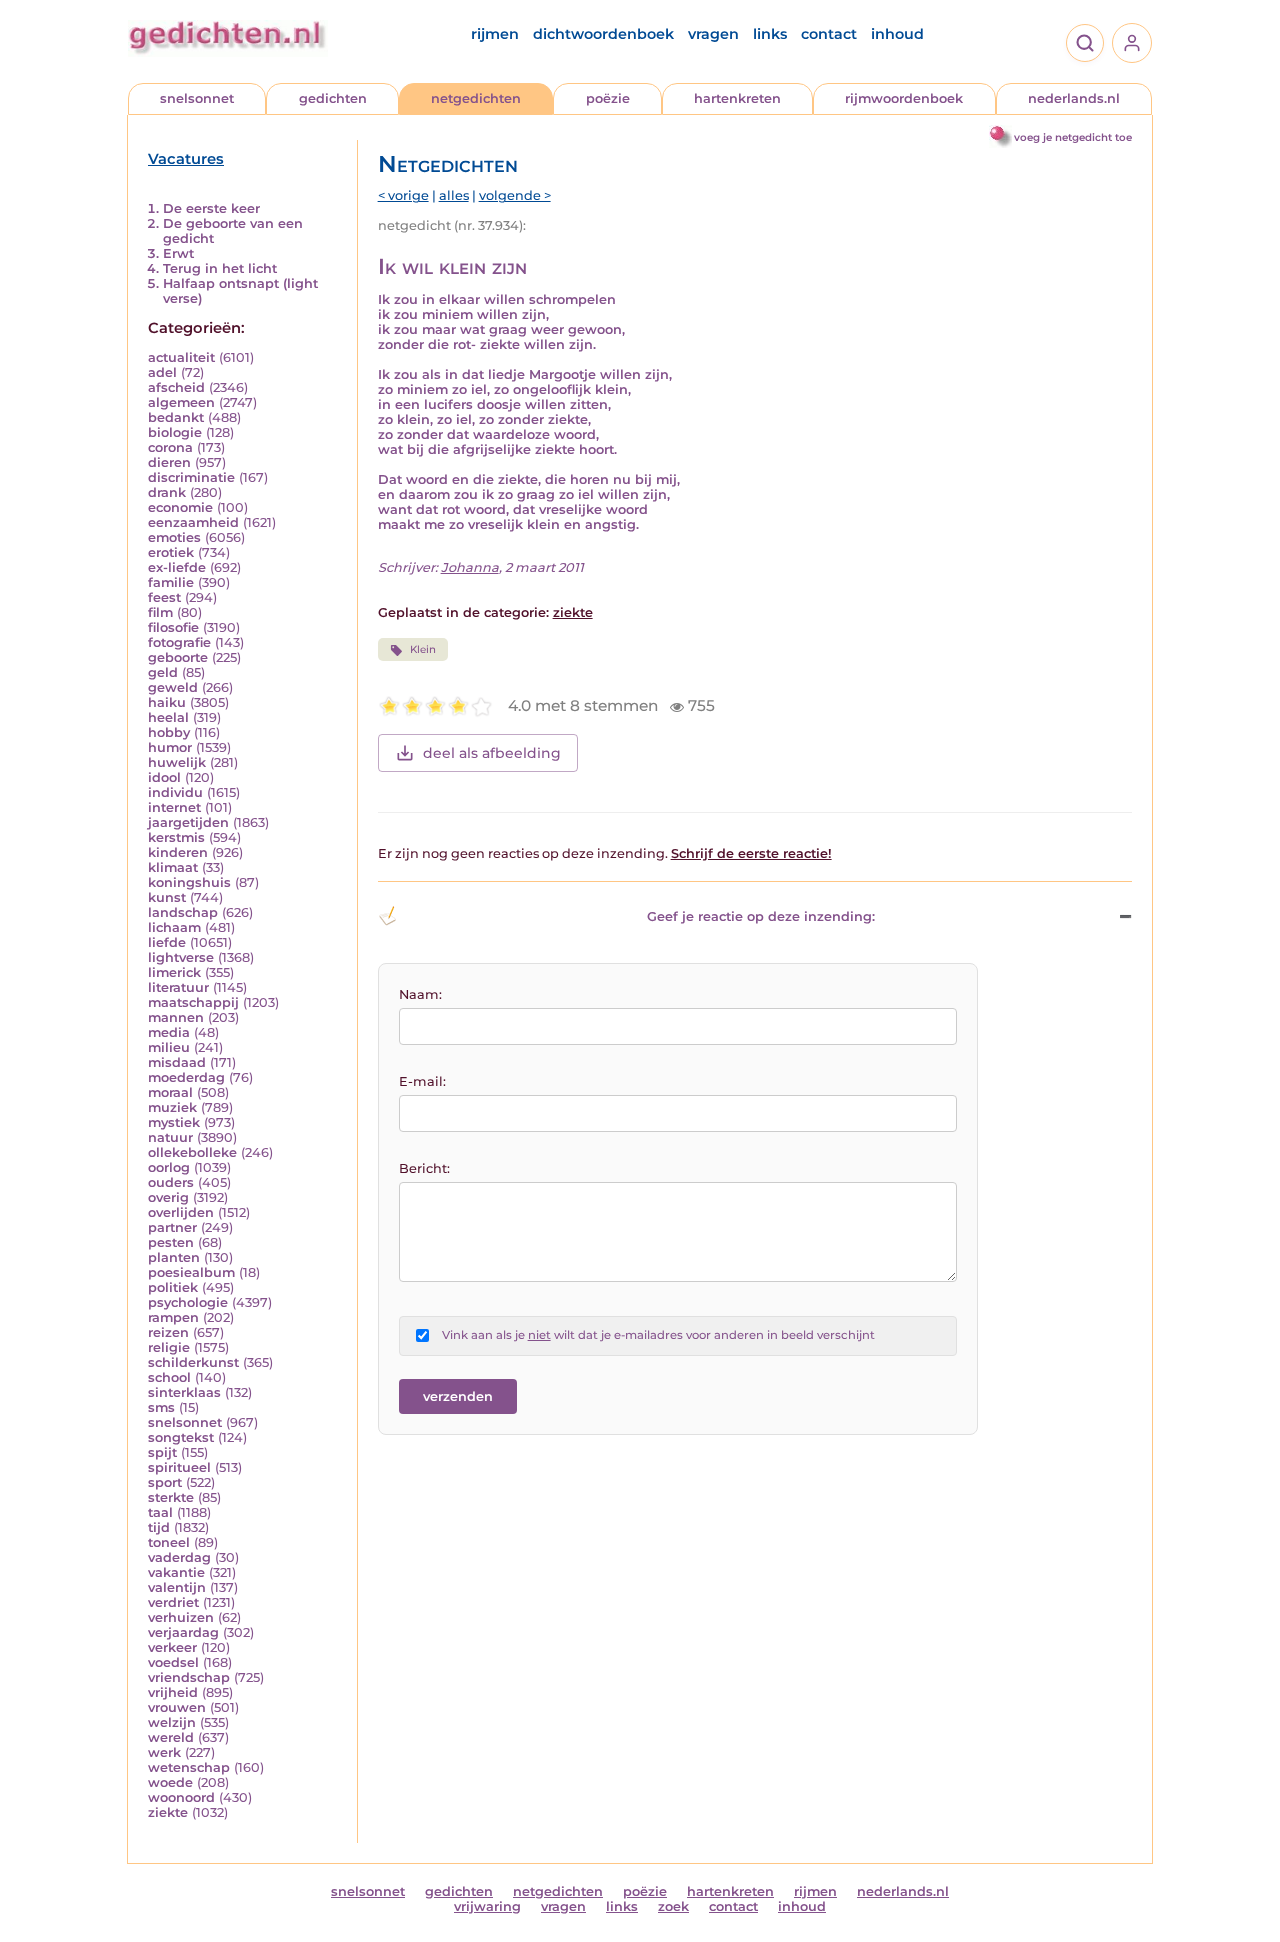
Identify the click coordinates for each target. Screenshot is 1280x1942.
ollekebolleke (192, 1152)
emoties (174, 537)
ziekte (168, 1812)
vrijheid (173, 1692)
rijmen (495, 34)
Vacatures (186, 159)
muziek (172, 1107)
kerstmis (176, 837)
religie (169, 1347)
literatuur (178, 987)
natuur (170, 1137)
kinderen (178, 852)
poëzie (608, 98)
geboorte (178, 657)
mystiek (174, 1122)
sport (165, 1482)
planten (174, 1257)
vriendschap (189, 1677)
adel (162, 372)
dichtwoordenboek (603, 34)
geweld (173, 687)
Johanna (470, 567)
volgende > (515, 195)
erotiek (171, 552)
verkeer (172, 1647)
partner (172, 1227)
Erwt (178, 253)
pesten (171, 1242)
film (160, 612)
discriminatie (191, 477)
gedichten (333, 98)
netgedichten (476, 98)
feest (164, 597)
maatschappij (193, 1002)
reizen (168, 1332)
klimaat (173, 867)
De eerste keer (211, 208)
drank (167, 492)
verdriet (173, 1602)
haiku (167, 702)
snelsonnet (197, 98)
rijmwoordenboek (904, 98)
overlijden (181, 1212)
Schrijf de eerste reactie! (751, 853)
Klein (423, 649)
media (169, 1032)
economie (180, 507)
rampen (173, 1317)
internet (174, 807)
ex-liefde (177, 567)
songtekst (181, 1437)
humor (170, 747)
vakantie (176, 1572)
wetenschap (189, 1767)
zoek (673, 1906)
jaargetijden (188, 822)
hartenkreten (737, 98)
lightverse (181, 957)
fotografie (179, 642)
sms (161, 1407)
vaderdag (179, 1557)
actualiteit (181, 357)
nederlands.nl (1074, 98)
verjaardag (183, 1632)
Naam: (420, 994)
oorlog (169, 1167)
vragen (713, 34)
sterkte (171, 1497)
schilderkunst (193, 1362)
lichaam (174, 927)
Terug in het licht (220, 268)
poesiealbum (191, 1272)
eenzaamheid (193, 522)
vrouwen (177, 1707)
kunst (167, 897)
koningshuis (189, 882)
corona (170, 447)
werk (164, 1752)
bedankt (176, 417)
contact (829, 34)
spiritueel (179, 1467)
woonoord (181, 1797)
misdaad (177, 1062)
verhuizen (181, 1617)
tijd (159, 1527)
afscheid (176, 387)
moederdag (186, 1077)
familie (171, 582)
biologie (175, 432)
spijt (162, 1452)
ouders (171, 1182)
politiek (173, 1287)
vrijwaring (487, 1906)
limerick (174, 972)
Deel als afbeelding (492, 753)
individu (175, 792)
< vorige (403, 195)
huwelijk (177, 762)
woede (170, 1782)
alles (454, 195)
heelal (168, 717)
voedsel (173, 1662)
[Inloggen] (1132, 43)
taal (160, 1512)
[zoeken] (1085, 43)
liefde (167, 942)
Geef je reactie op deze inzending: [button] (761, 916)
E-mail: (422, 1081)
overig (168, 1197)
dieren (169, 462)
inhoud (897, 34)
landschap (183, 912)
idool (164, 777)
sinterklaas (184, 1392)
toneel (169, 1542)
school (169, 1377)
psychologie (188, 1302)
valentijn (177, 1587)
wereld (171, 1737)
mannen (176, 1017)
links (770, 34)
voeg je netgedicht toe (1073, 137)
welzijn (172, 1722)
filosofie (173, 627)
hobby (169, 732)
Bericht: (424, 1168)
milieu (169, 1047)
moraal (170, 1092)
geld (163, 672)
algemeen (181, 402)
